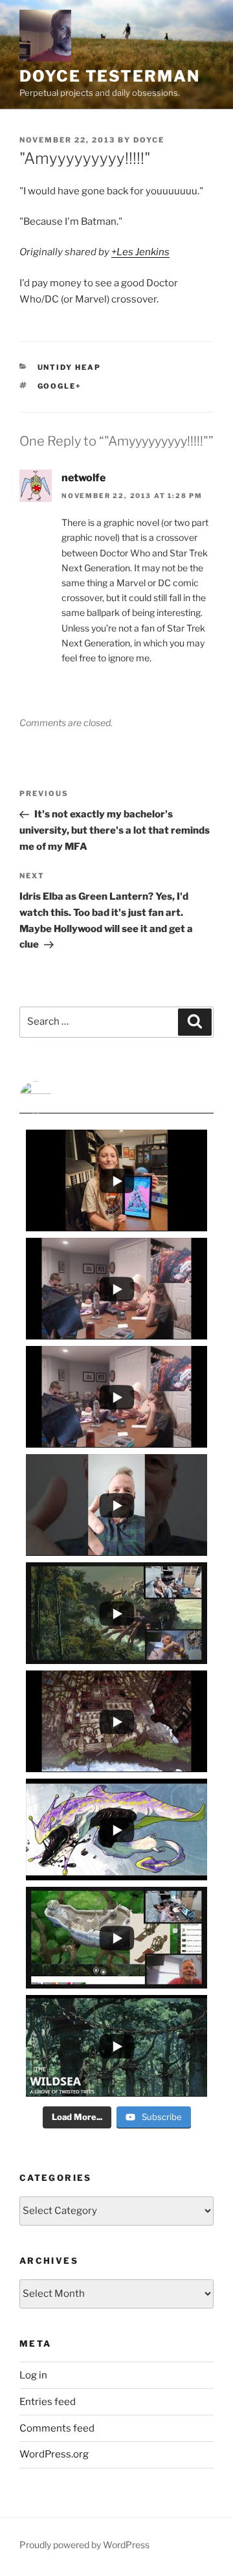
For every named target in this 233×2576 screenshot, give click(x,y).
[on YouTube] (116, 1097)
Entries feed (48, 2402)
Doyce (149, 140)
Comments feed (57, 2428)
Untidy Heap (70, 367)
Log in (33, 2375)
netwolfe (83, 478)
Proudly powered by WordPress (84, 2545)
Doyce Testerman (110, 76)
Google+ (60, 386)
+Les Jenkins (140, 252)
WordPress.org (54, 2454)
